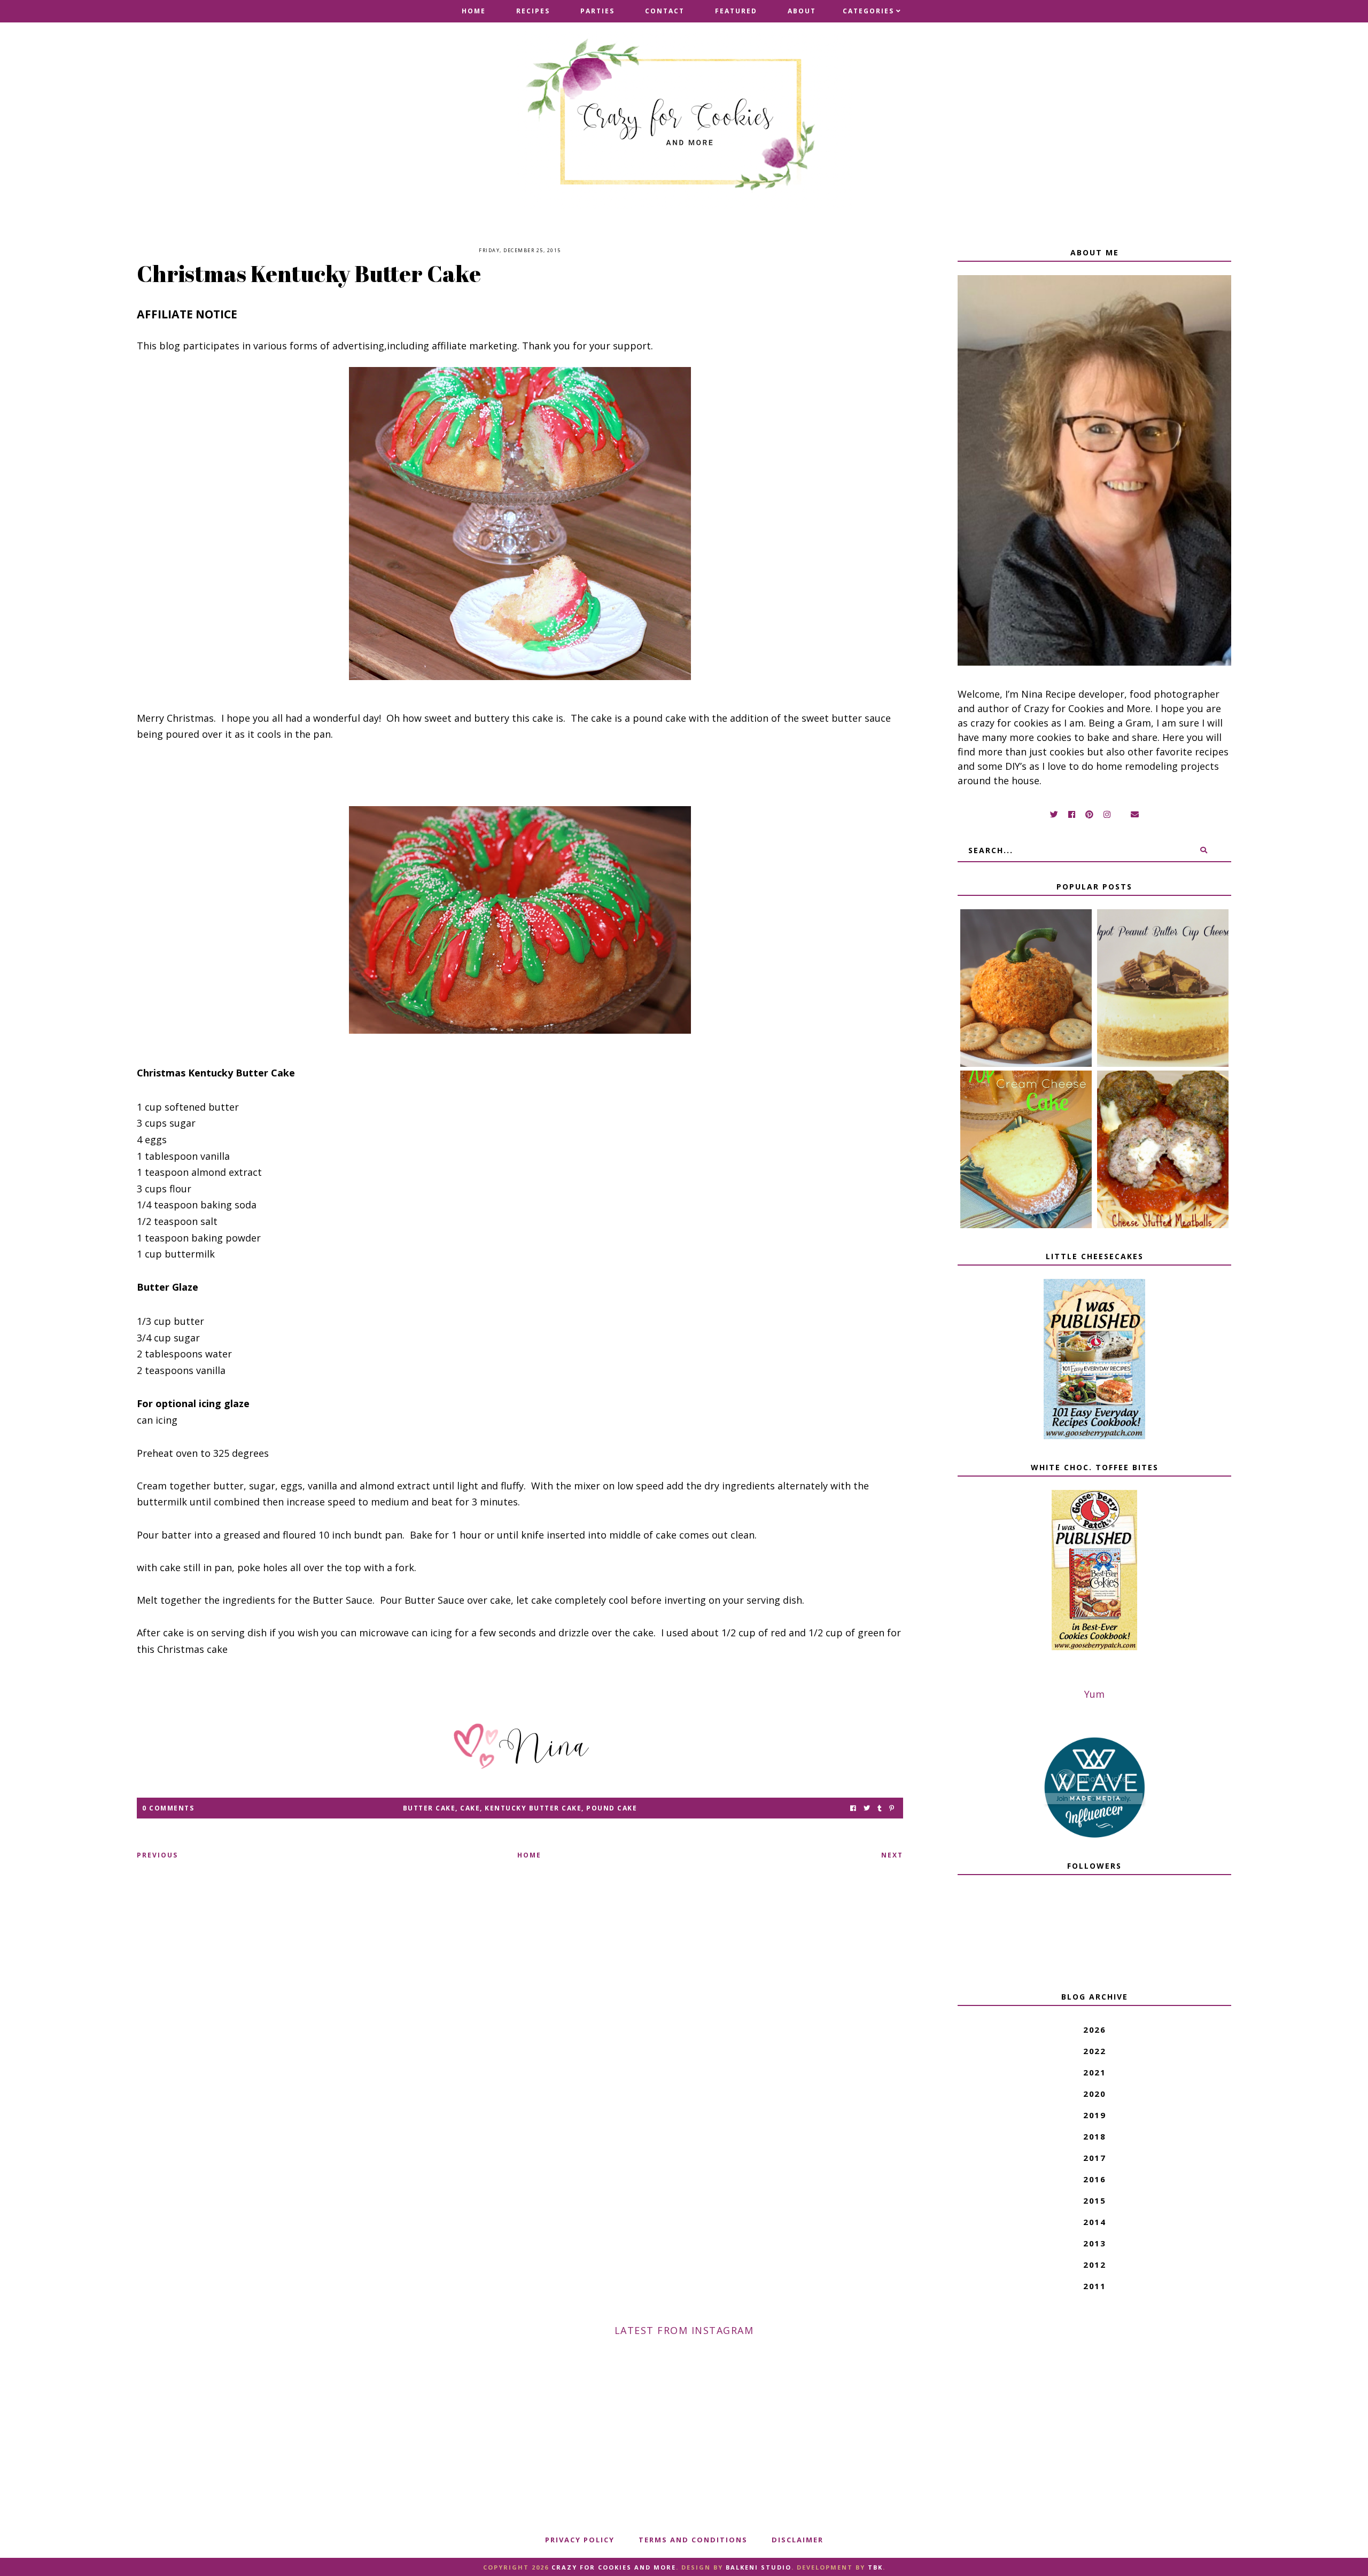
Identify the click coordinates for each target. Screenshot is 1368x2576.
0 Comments (168, 1808)
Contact (665, 11)
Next (892, 1855)
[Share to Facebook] (853, 1808)
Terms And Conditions (693, 2540)
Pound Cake (612, 1808)
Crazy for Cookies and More (614, 2567)
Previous (157, 1855)
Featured (736, 11)
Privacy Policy (580, 2540)
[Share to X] (867, 1808)
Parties (597, 11)
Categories (868, 11)
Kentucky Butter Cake (533, 1808)
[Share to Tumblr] (880, 1808)
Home (474, 11)
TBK (875, 2567)
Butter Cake (429, 1808)
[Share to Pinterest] (892, 1808)
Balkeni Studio (759, 2567)
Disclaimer (798, 2540)
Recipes (533, 11)
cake (470, 1808)
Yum (1094, 1694)
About (802, 11)
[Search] (1204, 850)
